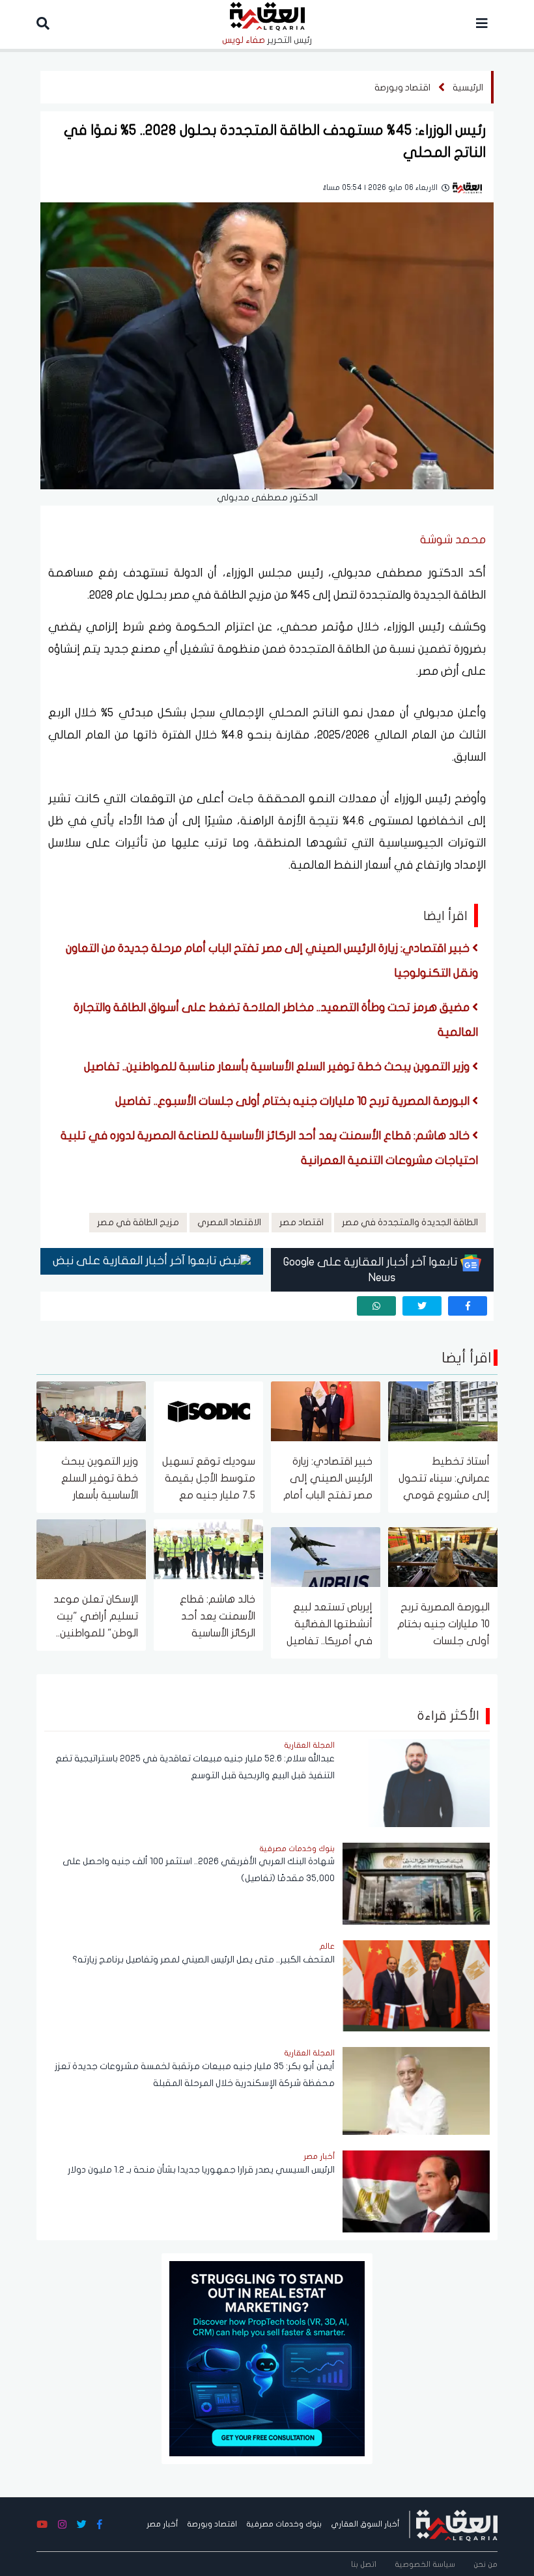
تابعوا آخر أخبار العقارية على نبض (136, 1261)
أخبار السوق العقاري (365, 2524)
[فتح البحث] (43, 24)
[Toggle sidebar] (482, 24)
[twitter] (422, 1306)
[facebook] (468, 1306)
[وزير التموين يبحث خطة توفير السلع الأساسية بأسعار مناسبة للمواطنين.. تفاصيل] (91, 1410)
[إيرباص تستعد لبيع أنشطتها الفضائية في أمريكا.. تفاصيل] (326, 1556)
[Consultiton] (267, 2358)
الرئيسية (468, 88)
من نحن (485, 2564)
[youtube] (42, 2525)
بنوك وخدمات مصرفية (284, 2524)
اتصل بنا (364, 2564)
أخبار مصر (162, 2524)
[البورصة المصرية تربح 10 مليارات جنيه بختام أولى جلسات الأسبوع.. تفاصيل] (443, 1556)
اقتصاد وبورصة (402, 88)
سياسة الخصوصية (425, 2564)
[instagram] (62, 2525)
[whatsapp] (376, 1306)
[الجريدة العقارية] (457, 2524)
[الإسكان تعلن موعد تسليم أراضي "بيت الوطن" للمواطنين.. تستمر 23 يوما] (91, 1548)
